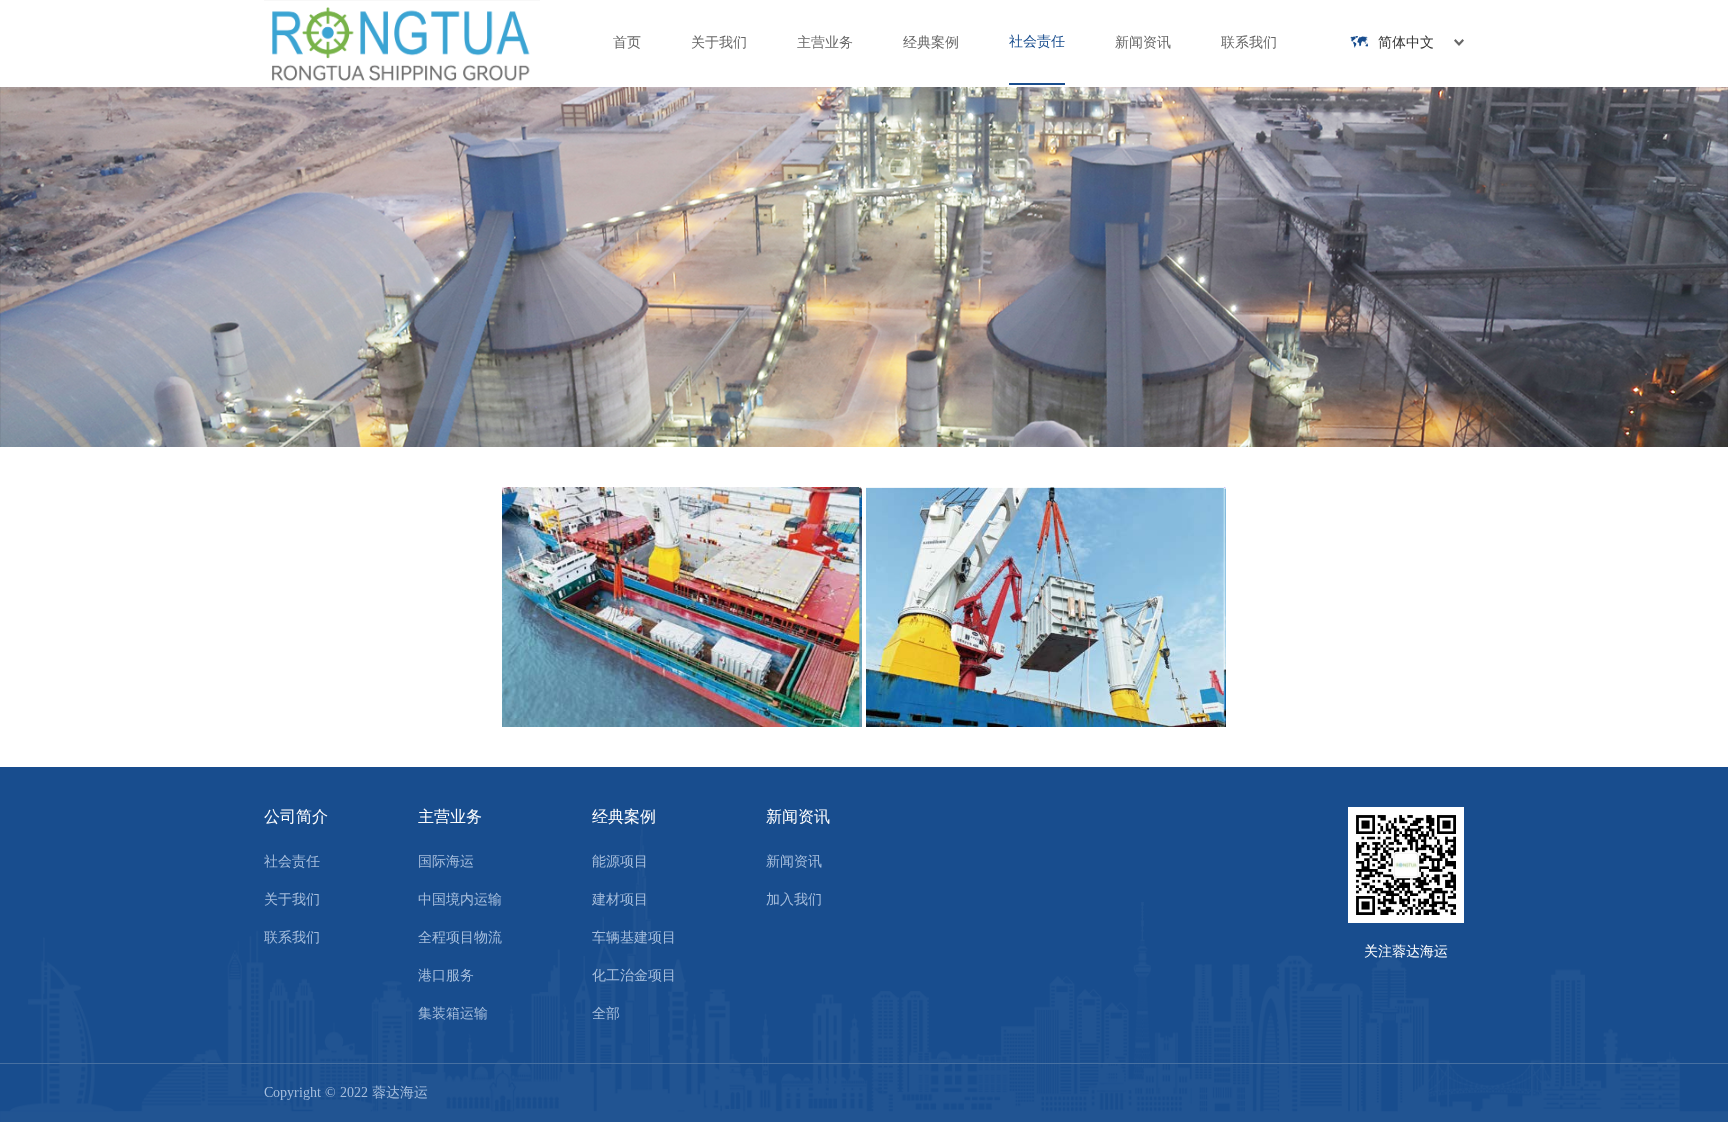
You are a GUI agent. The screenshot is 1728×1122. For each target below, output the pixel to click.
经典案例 (931, 42)
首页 (627, 42)
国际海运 (446, 861)
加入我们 (794, 899)
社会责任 (1037, 41)
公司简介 (296, 816)
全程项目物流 (460, 937)
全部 (606, 1013)
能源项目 (620, 861)
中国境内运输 (460, 899)
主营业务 (825, 42)
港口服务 (446, 975)
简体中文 (1406, 42)
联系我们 (1249, 42)
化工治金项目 (634, 975)
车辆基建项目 (634, 937)
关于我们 (719, 42)
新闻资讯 (1143, 42)
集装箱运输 (453, 1013)
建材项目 (620, 899)
